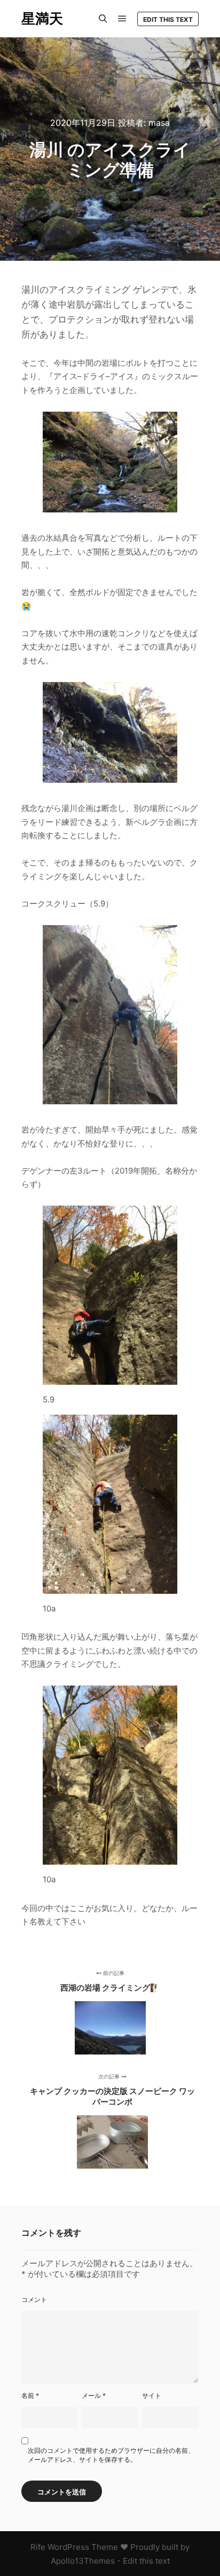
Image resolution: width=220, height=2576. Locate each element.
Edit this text (168, 19)
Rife (38, 2547)
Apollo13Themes (83, 2561)
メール (94, 2396)
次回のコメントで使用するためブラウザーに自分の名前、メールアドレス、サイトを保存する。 (111, 2455)
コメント (34, 2300)
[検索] (103, 19)
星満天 (42, 18)
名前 (30, 2396)
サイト (152, 2396)
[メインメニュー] (122, 19)
